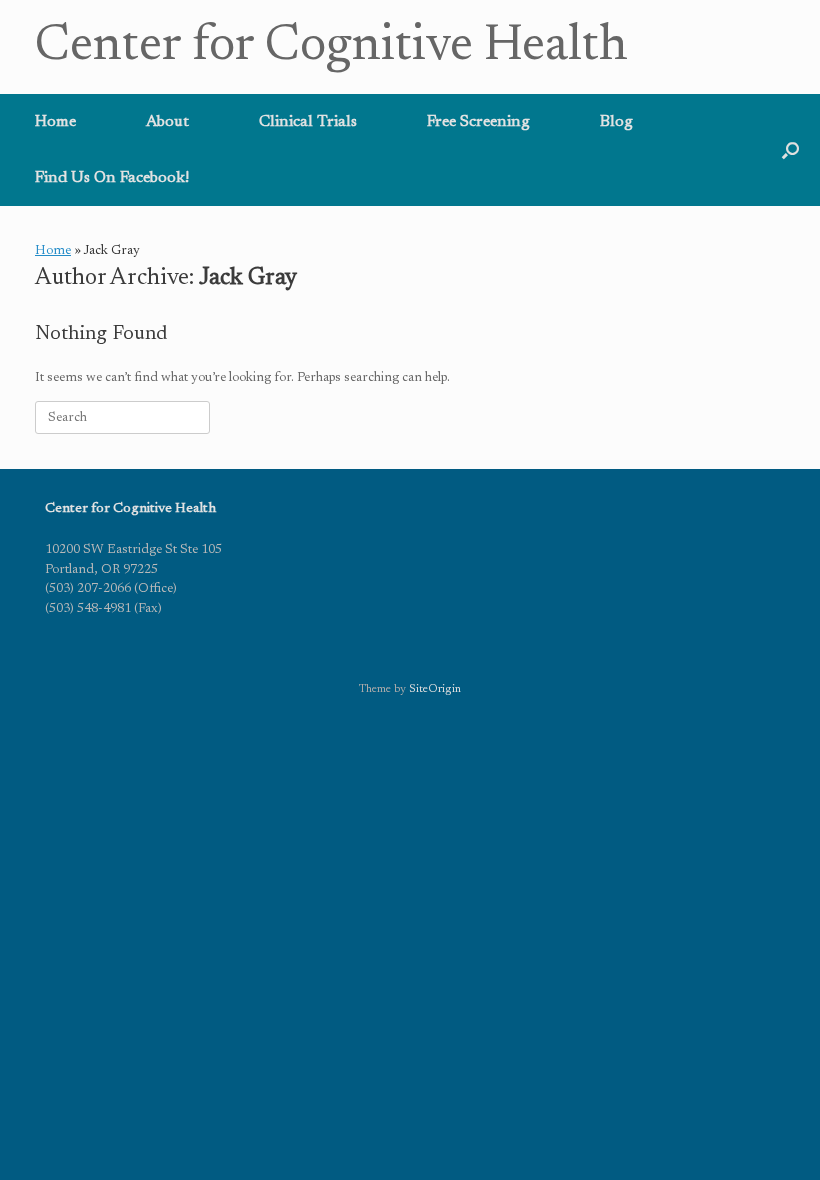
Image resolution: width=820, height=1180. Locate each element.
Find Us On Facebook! (112, 178)
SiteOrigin (435, 689)
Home (55, 122)
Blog (616, 122)
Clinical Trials (308, 122)
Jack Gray (248, 278)
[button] (790, 150)
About (167, 122)
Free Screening (478, 122)
